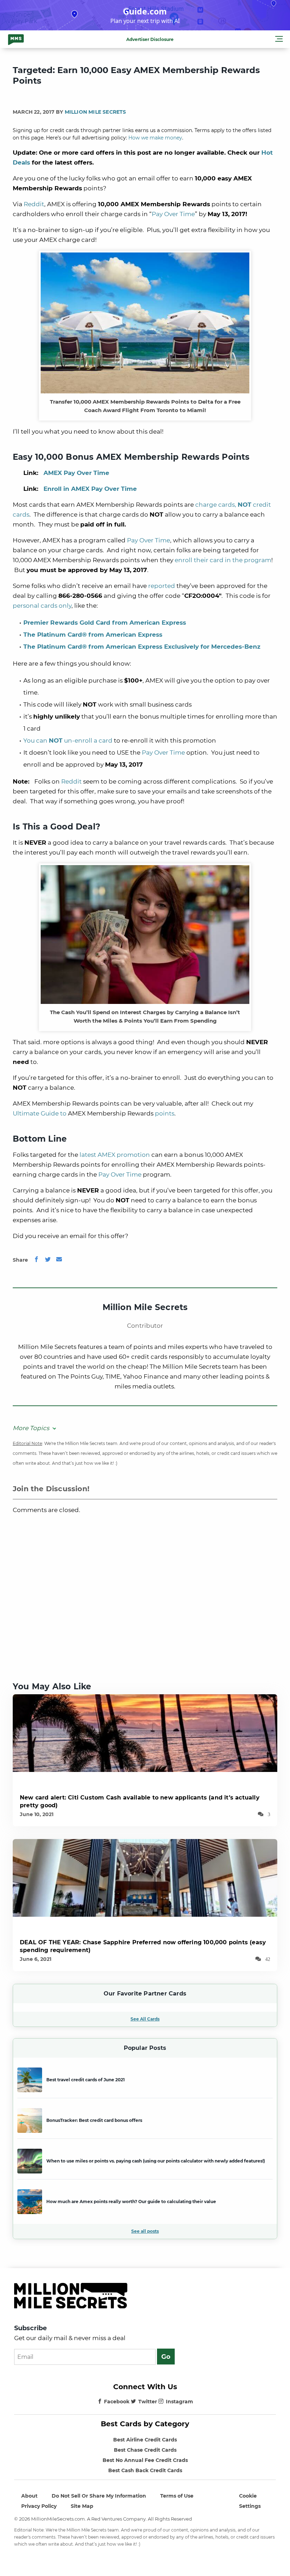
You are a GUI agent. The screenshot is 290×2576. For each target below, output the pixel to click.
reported (162, 586)
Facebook (117, 2402)
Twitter (148, 2402)
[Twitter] (48, 1260)
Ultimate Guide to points (94, 1113)
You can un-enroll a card (68, 740)
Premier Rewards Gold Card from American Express (105, 623)
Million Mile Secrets (95, 112)
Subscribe (30, 2328)
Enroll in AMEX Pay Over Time (90, 489)
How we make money (155, 138)
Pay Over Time (173, 214)
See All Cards (145, 2019)
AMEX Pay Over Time (76, 473)
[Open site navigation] (279, 40)
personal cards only (42, 606)
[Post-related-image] (145, 1733)
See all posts (145, 2231)
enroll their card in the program (223, 560)
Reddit (34, 204)
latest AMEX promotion (115, 1155)
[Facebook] (36, 1260)
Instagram (179, 2402)
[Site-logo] (16, 39)
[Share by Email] (59, 1260)
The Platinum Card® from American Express (93, 635)
